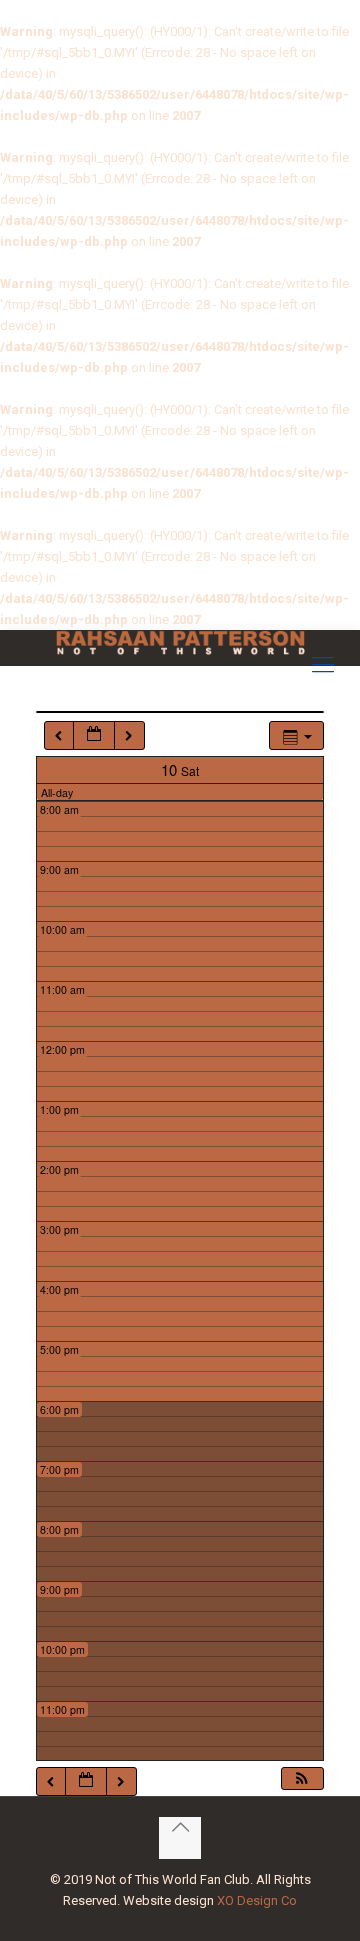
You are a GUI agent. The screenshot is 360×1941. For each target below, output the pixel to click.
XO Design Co (257, 1900)
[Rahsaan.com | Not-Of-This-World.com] (180, 643)
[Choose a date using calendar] (94, 735)
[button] (302, 1778)
